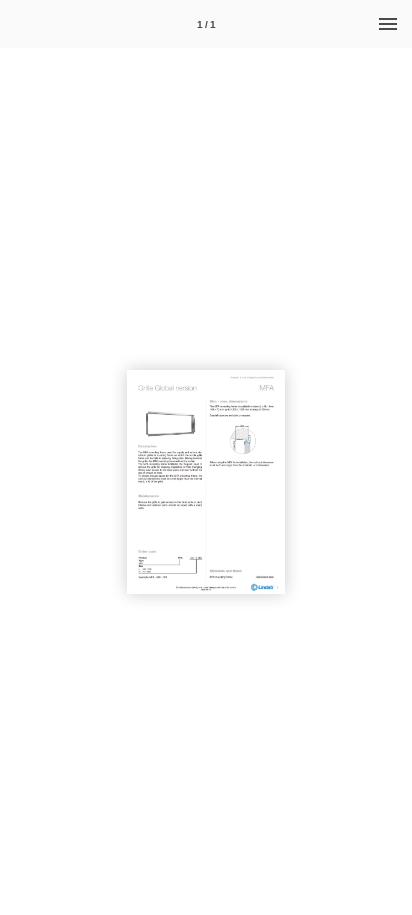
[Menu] (388, 24)
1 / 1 (206, 24)
